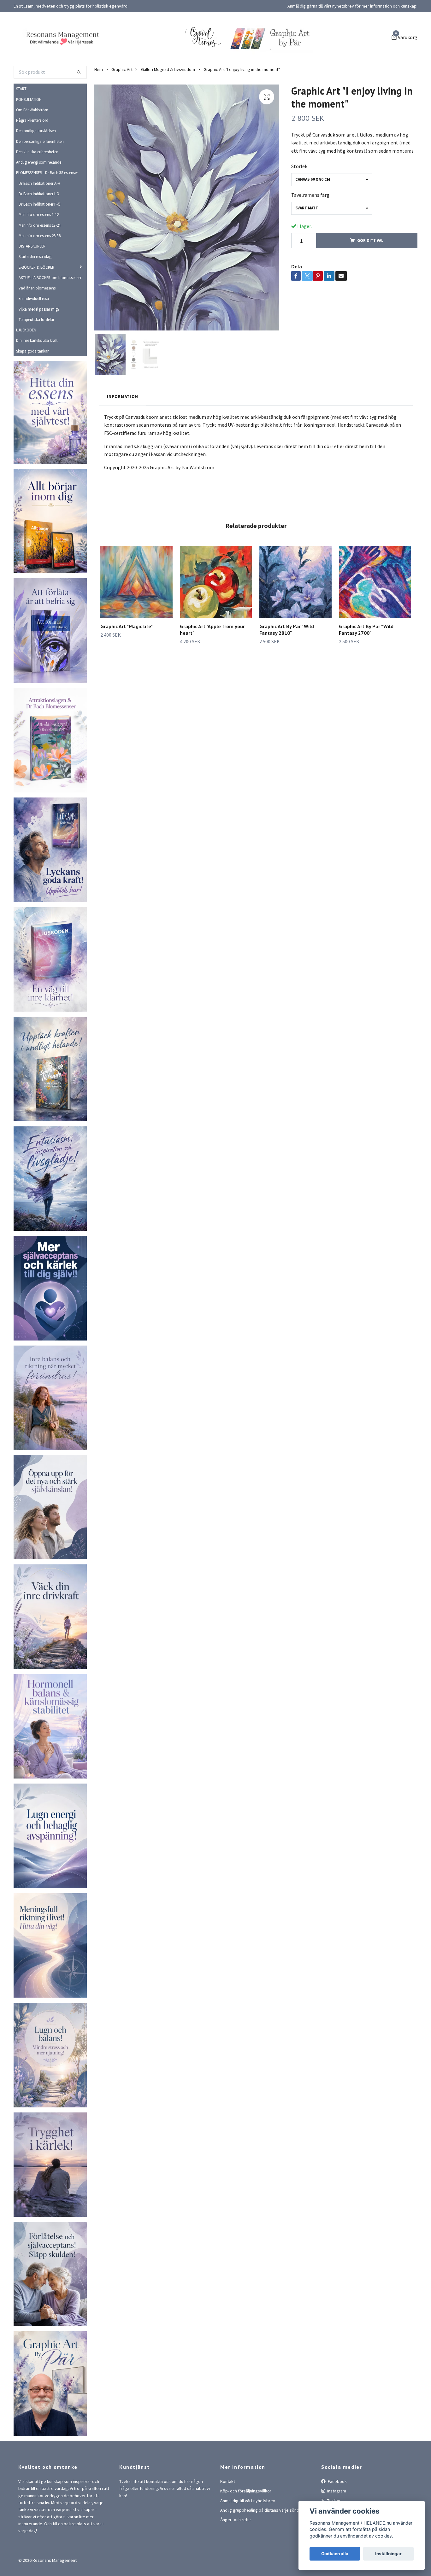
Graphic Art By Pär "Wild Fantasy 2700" (366, 666)
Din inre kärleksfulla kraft (37, 376)
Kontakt (228, 2517)
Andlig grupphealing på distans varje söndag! (263, 2546)
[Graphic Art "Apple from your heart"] (216, 618)
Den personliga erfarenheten (40, 177)
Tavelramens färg (310, 231)
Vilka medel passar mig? (39, 345)
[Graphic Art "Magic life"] (136, 618)
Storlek (299, 202)
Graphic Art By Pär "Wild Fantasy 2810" (287, 666)
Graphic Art (122, 105)
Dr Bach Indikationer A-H (39, 219)
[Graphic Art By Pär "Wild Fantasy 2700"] (375, 618)
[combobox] (332, 215)
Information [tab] (123, 432)
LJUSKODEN (26, 366)
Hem (99, 105)
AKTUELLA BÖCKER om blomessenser (50, 313)
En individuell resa (34, 334)
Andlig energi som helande (39, 198)
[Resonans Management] (124, 51)
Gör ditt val (370, 276)
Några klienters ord (32, 156)
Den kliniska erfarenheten (37, 187)
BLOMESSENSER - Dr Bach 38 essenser (47, 208)
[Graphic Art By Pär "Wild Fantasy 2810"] (295, 618)
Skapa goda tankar (32, 387)
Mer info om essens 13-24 (40, 261)
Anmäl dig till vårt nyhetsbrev (248, 2536)
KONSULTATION (29, 135)
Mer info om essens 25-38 (40, 271)
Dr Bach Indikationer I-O (39, 229)
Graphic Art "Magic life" (127, 662)
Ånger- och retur (236, 2556)
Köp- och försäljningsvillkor (246, 2527)
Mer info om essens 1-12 (39, 250)
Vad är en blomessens (37, 324)
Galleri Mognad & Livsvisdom (168, 105)
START (21, 125)
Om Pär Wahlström (32, 145)
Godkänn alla (335, 2554)
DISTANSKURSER (32, 282)
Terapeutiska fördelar (36, 355)
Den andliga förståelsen (36, 166)
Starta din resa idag (35, 292)
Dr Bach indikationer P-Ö (40, 240)
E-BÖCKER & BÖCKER (36, 303)
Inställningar (388, 2554)
